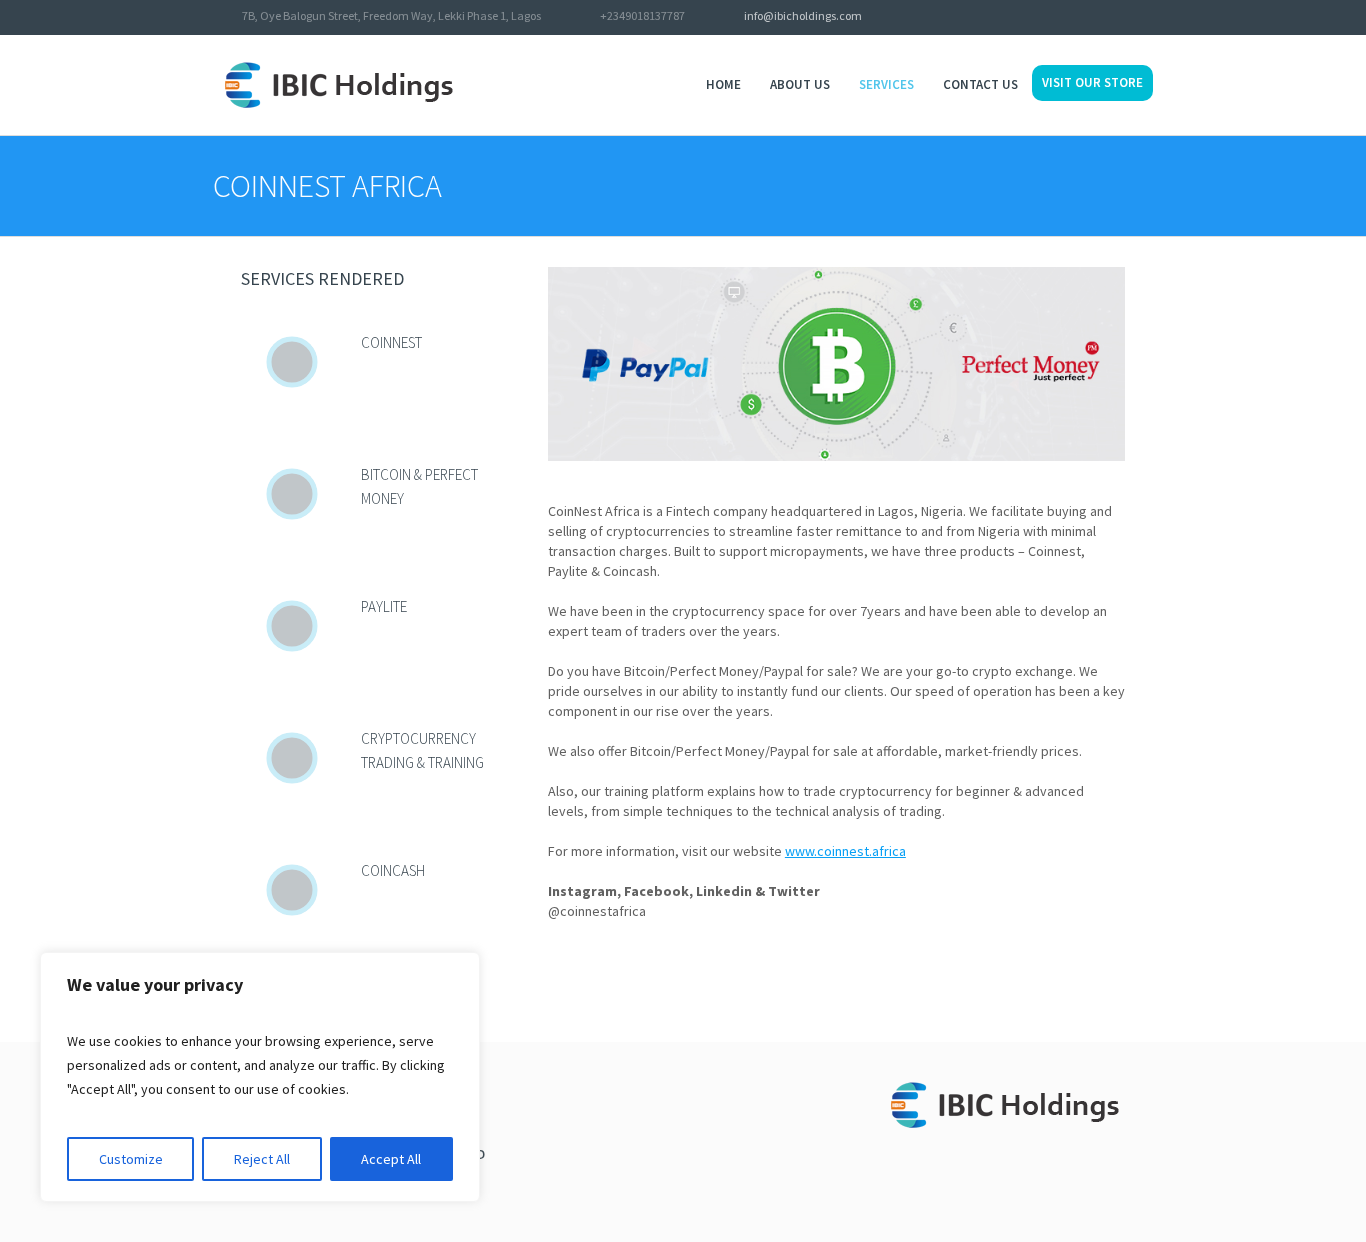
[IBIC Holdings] (1016, 1110)
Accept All (391, 1159)
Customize (131, 1159)
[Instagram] (1143, 18)
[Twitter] (1091, 18)
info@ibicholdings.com (803, 15)
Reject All (262, 1159)
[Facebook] (1117, 18)
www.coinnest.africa (845, 851)
